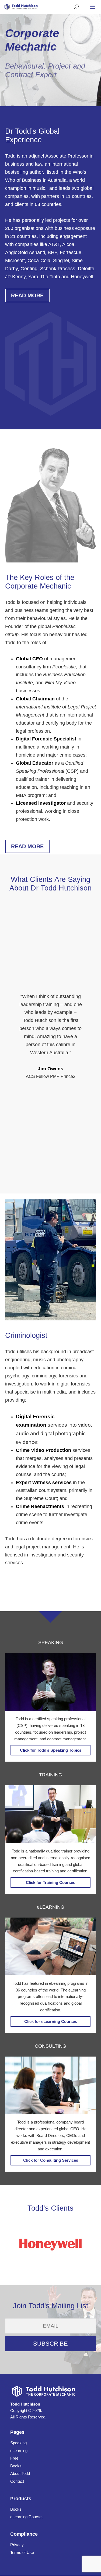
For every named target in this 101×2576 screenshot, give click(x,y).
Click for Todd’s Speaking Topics (51, 1750)
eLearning (19, 2451)
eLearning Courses (27, 2517)
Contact (17, 2481)
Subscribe (50, 2344)
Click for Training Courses (50, 1882)
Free (14, 2458)
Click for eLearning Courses (51, 2021)
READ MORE (27, 295)
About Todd (20, 2473)
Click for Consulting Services (51, 2160)
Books (16, 2466)
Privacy (17, 2545)
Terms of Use (22, 2552)
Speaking (18, 2443)
